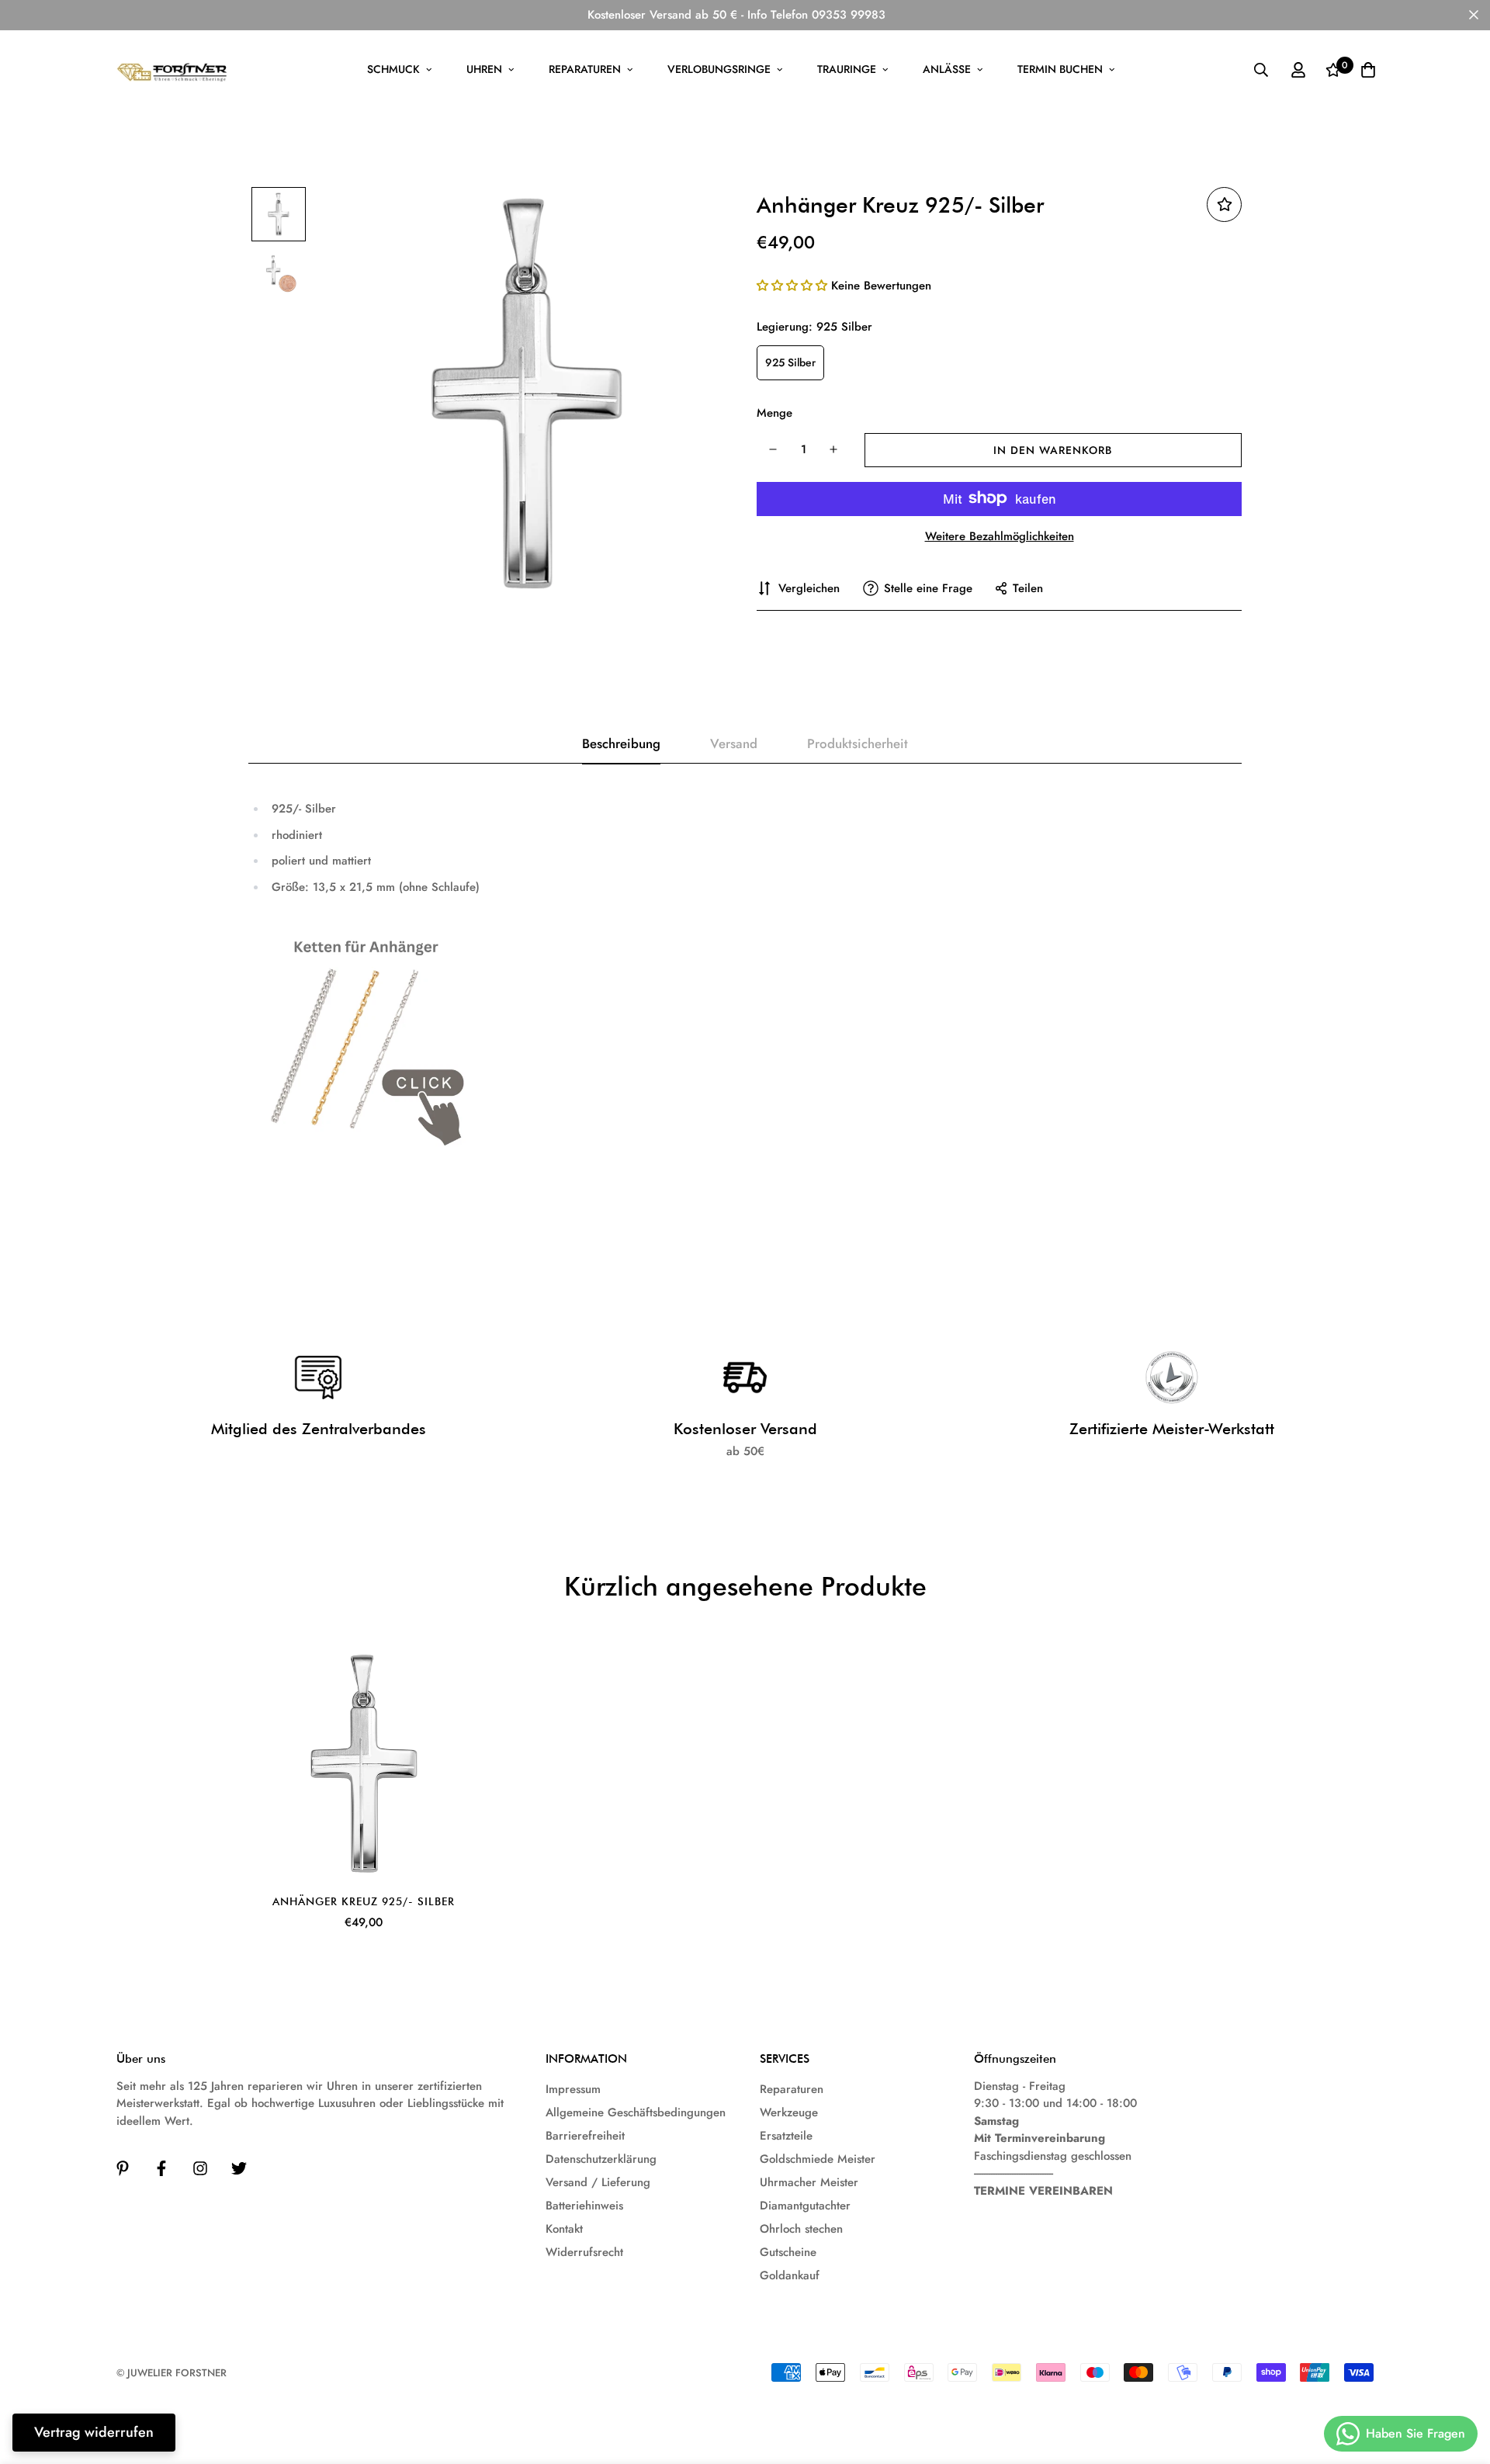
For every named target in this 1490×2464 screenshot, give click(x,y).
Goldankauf (790, 2275)
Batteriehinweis (584, 2206)
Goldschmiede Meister (818, 2159)
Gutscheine (788, 2252)
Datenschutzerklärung (601, 2159)
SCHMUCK (393, 69)
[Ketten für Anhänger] (360, 1041)
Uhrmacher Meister (809, 2182)
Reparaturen (585, 69)
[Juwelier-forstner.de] (173, 70)
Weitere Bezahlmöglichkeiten (1000, 535)
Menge (774, 413)
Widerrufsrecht (584, 2252)
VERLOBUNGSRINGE (719, 69)
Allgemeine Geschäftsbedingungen (636, 2112)
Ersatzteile (786, 2136)
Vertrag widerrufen (94, 2432)
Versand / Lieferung (598, 2182)
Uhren (484, 69)
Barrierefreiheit (585, 2136)
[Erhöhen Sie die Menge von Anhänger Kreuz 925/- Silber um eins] (834, 449)
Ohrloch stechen (801, 2229)
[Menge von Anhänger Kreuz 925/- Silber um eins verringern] (773, 449)
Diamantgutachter (805, 2206)
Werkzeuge (789, 2112)
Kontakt (564, 2229)
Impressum (573, 2089)
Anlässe (947, 69)
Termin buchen (1060, 69)
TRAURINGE (847, 69)
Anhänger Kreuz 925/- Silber (364, 1901)
